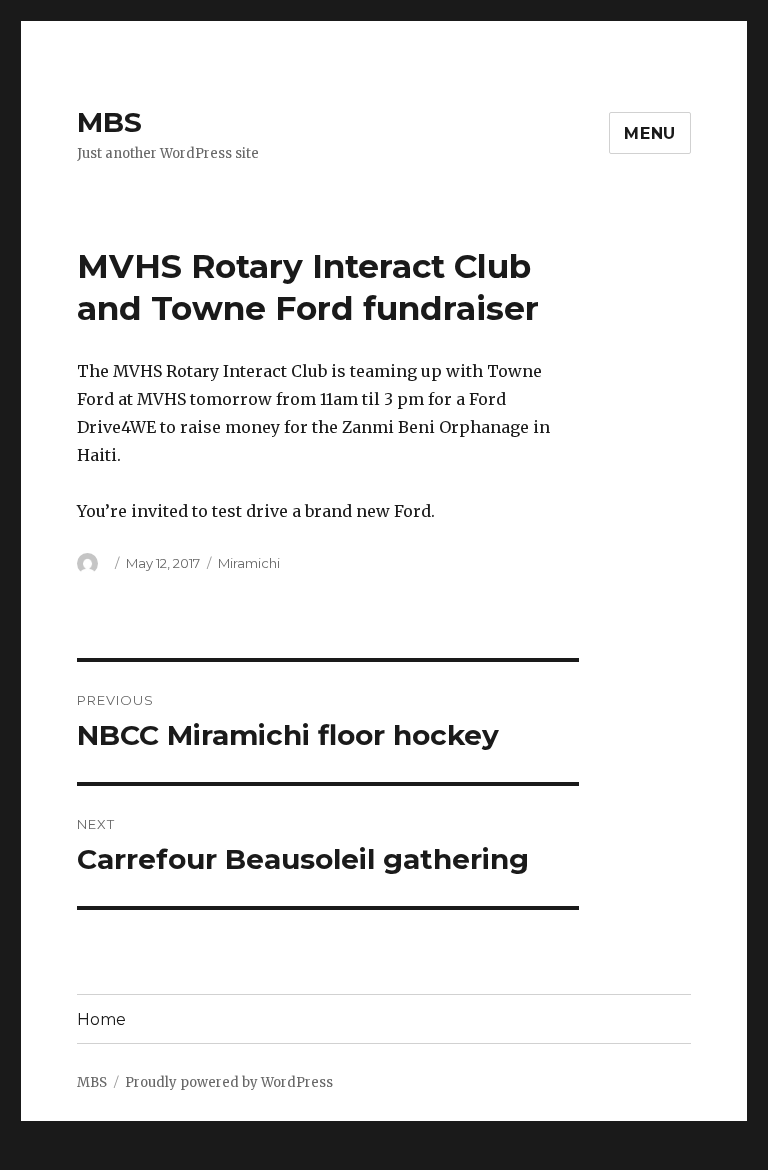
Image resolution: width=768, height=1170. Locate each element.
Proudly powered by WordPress (229, 1082)
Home (101, 1019)
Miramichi (249, 563)
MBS (109, 122)
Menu (650, 133)
